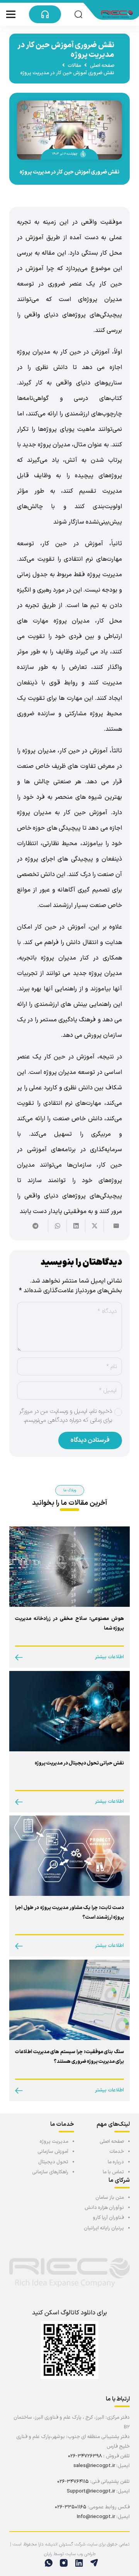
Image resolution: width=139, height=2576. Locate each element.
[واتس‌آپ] (47, 2563)
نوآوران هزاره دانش (104, 2208)
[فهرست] (11, 14)
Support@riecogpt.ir (91, 2491)
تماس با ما (113, 2172)
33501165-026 (71, 2507)
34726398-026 (85, 2456)
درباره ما (116, 2162)
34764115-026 (74, 2482)
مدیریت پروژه (54, 2142)
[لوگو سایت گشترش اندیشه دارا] (117, 14)
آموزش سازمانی (53, 2152)
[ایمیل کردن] (113, 1226)
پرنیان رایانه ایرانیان (104, 2228)
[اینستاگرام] (62, 2563)
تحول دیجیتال (53, 2162)
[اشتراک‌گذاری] (76, 1226)
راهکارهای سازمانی (50, 2172)
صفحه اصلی (112, 2142)
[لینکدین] (77, 2563)
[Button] (45, 14)
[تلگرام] (92, 2563)
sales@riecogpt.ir (94, 2466)
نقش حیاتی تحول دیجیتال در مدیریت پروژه (79, 1763)
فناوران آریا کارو (108, 2218)
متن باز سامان (110, 2198)
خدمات (117, 2152)
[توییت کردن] (94, 1226)
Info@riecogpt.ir (96, 2517)
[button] (78, 14)
